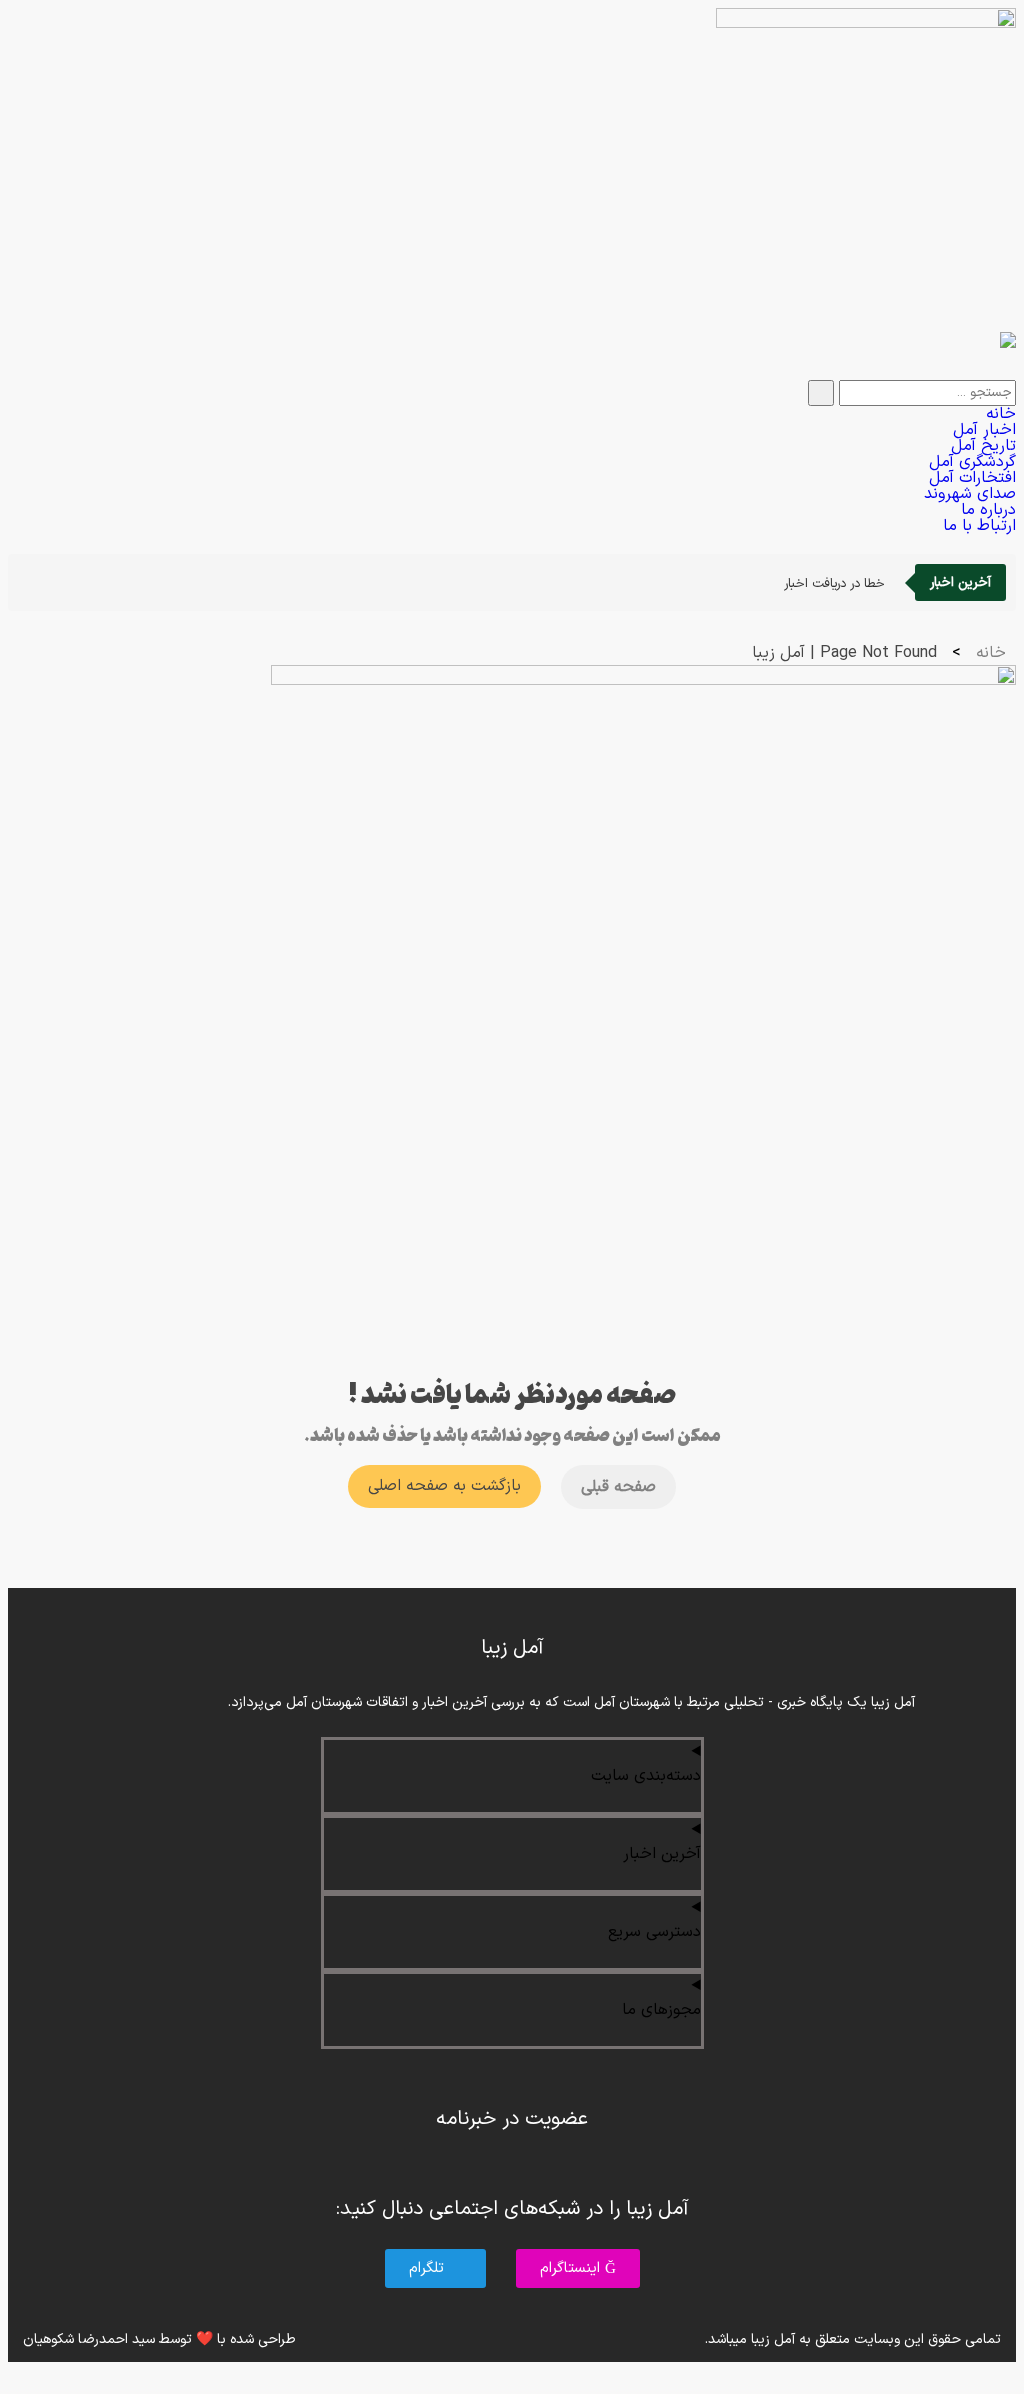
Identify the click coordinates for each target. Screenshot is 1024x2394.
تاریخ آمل (983, 446)
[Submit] (821, 393)
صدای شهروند (970, 494)
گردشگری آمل (972, 462)
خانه (1001, 414)
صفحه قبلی (618, 1487)
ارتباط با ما (979, 526)
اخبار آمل (984, 430)
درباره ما (988, 510)
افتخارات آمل (972, 478)
